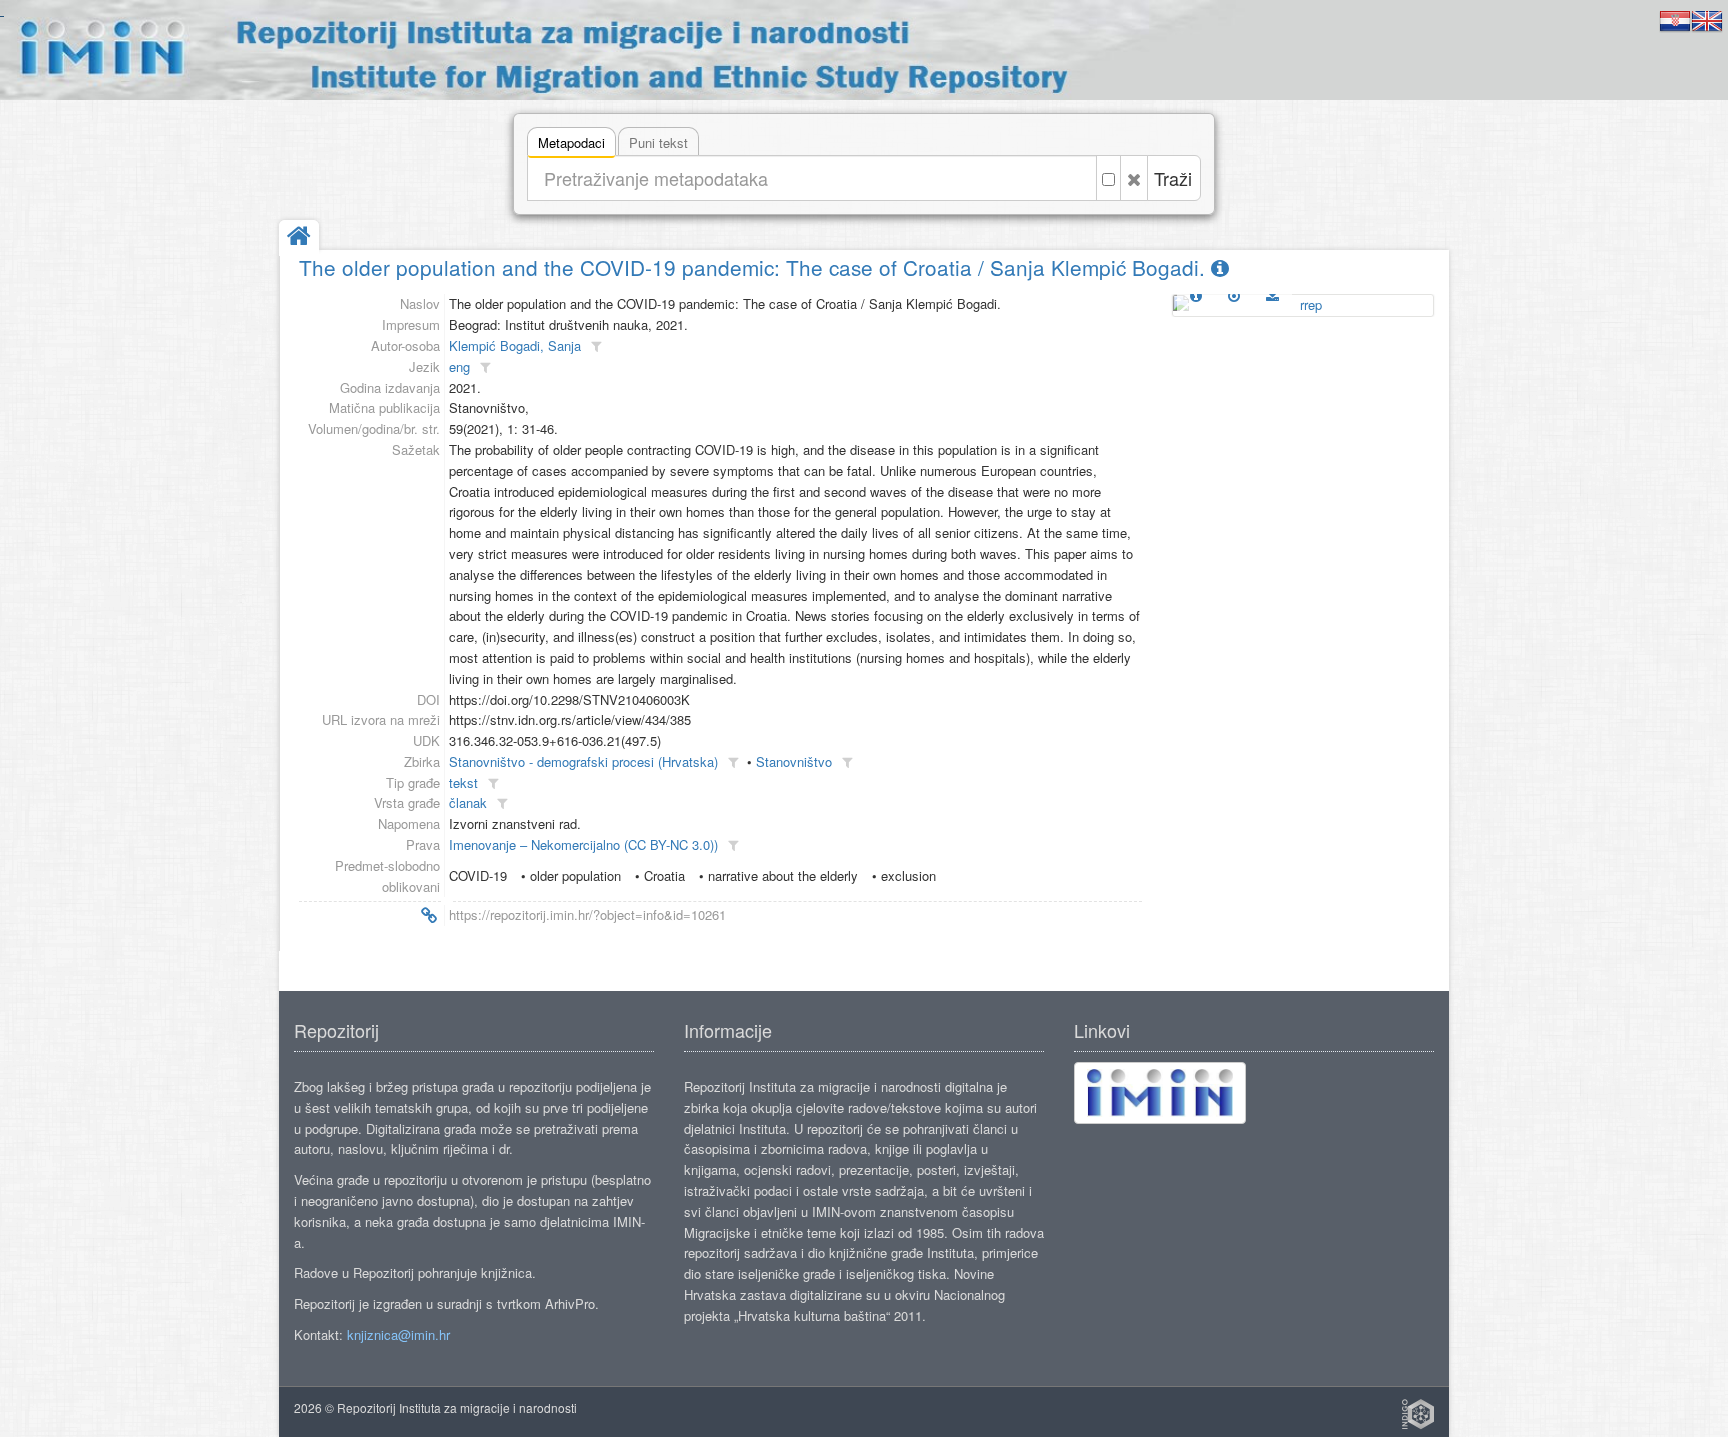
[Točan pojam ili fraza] (1108, 178)
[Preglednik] (1234, 295)
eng (459, 366)
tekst (463, 782)
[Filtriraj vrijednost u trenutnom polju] (596, 346)
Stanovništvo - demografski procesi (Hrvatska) (583, 761)
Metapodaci (571, 142)
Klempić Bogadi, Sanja (515, 345)
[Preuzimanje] (1272, 295)
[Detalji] (1196, 295)
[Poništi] (1134, 178)
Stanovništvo (794, 761)
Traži (1173, 178)
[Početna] (299, 237)
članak (468, 802)
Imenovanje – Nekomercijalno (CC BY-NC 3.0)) (583, 844)
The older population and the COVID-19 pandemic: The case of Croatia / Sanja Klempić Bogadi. (755, 267)
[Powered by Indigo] (1418, 1414)
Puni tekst (658, 142)
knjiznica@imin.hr (398, 1334)
